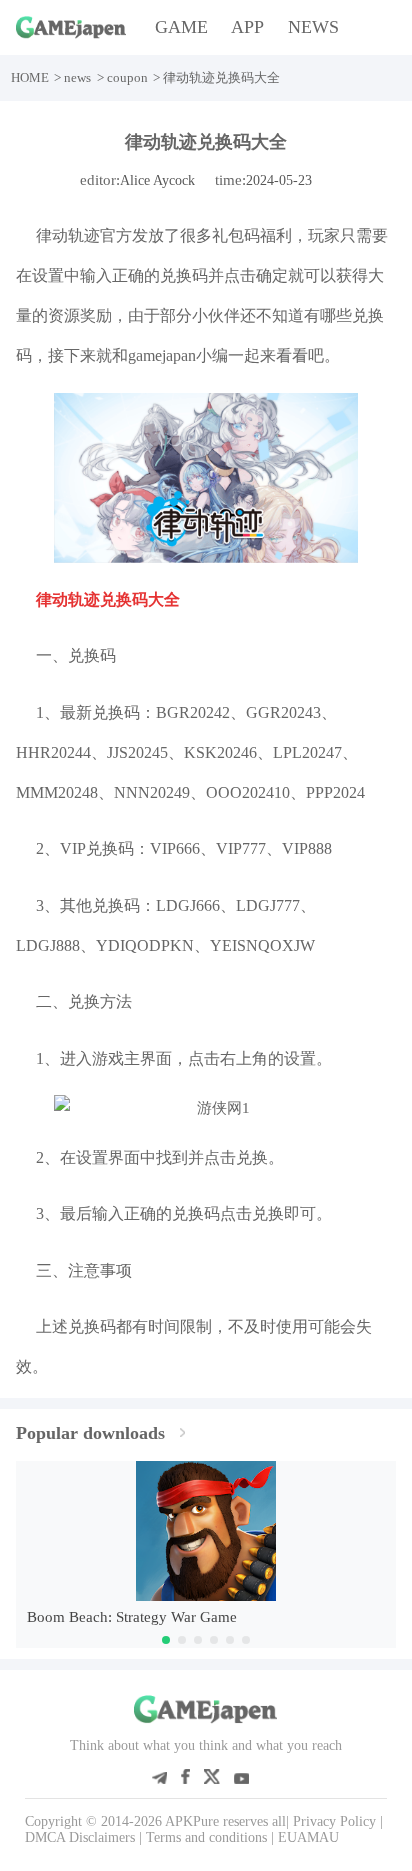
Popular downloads (90, 1433)
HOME (30, 77)
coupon (127, 77)
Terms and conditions (206, 1837)
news (77, 77)
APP (247, 27)
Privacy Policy (334, 1821)
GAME (181, 27)
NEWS (313, 27)
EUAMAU (308, 1837)
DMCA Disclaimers (80, 1837)
